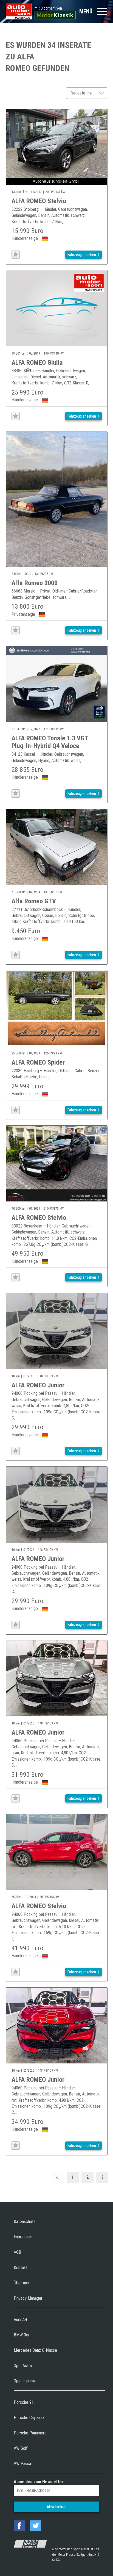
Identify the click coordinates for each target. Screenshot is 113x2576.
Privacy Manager (28, 2298)
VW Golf (21, 2448)
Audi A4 (20, 2320)
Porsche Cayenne (29, 2418)
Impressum (23, 2237)
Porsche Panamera (30, 2433)
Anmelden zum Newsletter (39, 2482)
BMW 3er (22, 2335)
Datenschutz (25, 2222)
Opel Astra (23, 2366)
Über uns (21, 2283)
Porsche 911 (25, 2402)
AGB (17, 2252)
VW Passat (23, 2464)
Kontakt (21, 2268)
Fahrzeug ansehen (82, 255)
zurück (58, 2177)
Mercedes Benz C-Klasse (35, 2350)
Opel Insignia (24, 2381)
